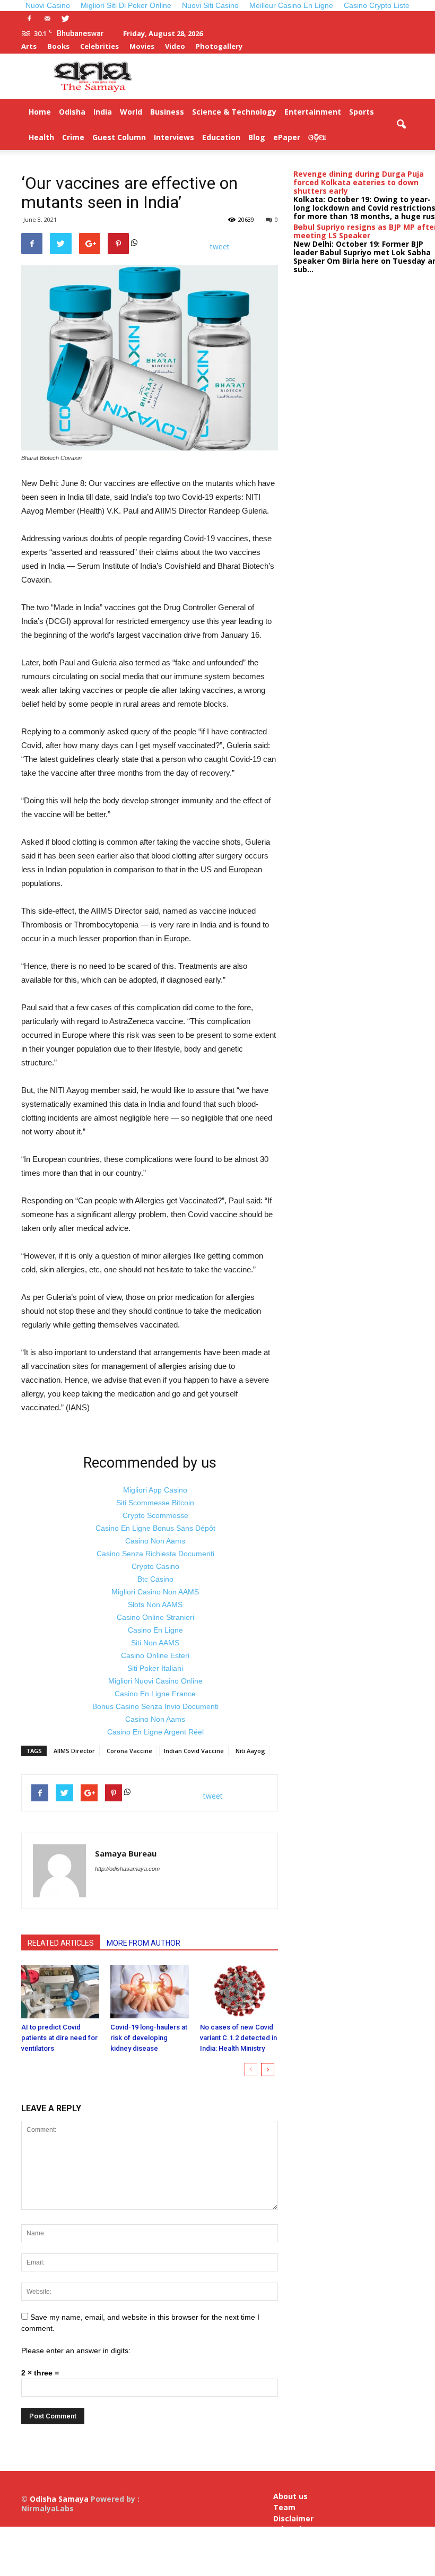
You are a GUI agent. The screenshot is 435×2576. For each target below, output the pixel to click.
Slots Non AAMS (155, 1604)
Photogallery (219, 46)
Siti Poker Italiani (155, 1668)
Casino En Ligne (155, 1630)
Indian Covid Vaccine (194, 1751)
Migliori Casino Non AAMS (155, 1592)
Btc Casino (155, 1579)
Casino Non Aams (155, 1541)
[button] (401, 125)
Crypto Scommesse (155, 1515)
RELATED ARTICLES (61, 1943)
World (131, 112)
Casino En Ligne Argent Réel (155, 1732)
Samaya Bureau (126, 1853)
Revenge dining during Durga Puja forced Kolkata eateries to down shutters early (359, 182)
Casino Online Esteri (155, 1655)
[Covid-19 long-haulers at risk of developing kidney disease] (149, 1992)
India (103, 112)
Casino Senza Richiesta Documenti (155, 1554)
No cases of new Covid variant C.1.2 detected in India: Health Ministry (238, 2038)
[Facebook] (29, 19)
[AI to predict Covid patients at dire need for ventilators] (60, 1992)
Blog (257, 137)
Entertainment (313, 112)
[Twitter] (65, 19)
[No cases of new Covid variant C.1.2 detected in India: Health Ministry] (239, 1992)
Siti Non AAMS (155, 1643)
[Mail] (47, 19)
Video (175, 46)
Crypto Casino (155, 1566)
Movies (142, 46)
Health (41, 137)
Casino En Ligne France (155, 1694)
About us (290, 2496)
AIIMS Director (74, 1751)
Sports (362, 112)
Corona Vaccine (129, 1751)
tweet (220, 246)
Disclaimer (293, 2519)
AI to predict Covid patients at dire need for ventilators (59, 2038)
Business (167, 112)
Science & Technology (234, 112)
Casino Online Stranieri (155, 1617)
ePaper (287, 137)
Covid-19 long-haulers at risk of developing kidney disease (149, 2038)
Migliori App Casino (155, 1490)
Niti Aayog (250, 1751)
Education (221, 137)
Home (40, 112)
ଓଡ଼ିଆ (317, 137)
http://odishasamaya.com (127, 1869)
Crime (73, 137)
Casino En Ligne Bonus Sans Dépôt (155, 1528)
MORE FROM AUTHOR (143, 1943)
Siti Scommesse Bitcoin (155, 1503)
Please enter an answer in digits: (76, 2351)
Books (58, 46)
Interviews (174, 137)
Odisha (72, 112)
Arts (29, 46)
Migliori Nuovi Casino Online (155, 1681)
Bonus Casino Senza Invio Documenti (155, 1706)
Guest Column (119, 137)
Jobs (281, 2550)
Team (284, 2508)
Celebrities (99, 46)
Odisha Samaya (60, 2499)
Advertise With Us (292, 2534)
